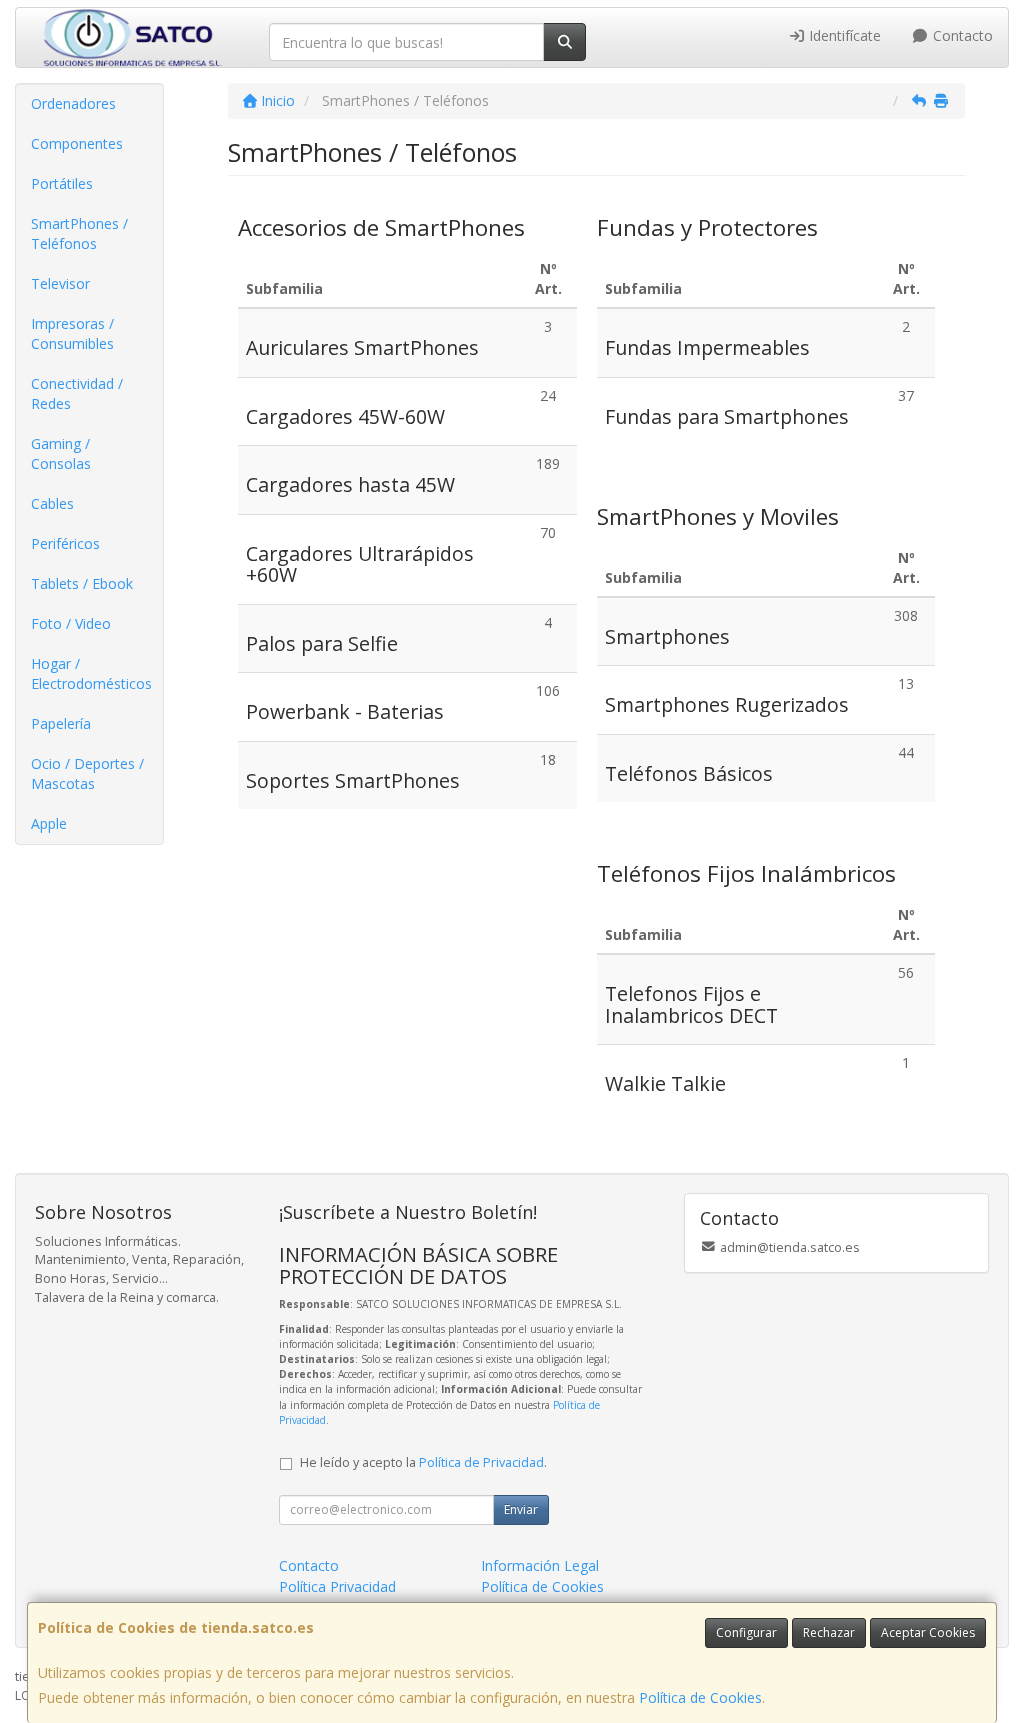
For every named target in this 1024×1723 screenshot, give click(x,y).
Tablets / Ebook (82, 583)
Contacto (961, 35)
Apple (49, 823)
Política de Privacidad (481, 1462)
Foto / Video (71, 623)
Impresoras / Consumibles (72, 333)
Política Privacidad (337, 1586)
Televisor (60, 283)
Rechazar (829, 1632)
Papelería (61, 723)
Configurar (746, 1632)
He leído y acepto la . (423, 1462)
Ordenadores (73, 103)
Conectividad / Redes (77, 393)
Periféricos (65, 543)
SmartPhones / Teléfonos (79, 233)
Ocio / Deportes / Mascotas (87, 773)
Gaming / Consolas (61, 453)
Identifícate (843, 35)
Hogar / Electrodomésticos (91, 673)
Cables (52, 503)
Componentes (77, 143)
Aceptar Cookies (928, 1632)
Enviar (521, 1509)
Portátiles (62, 183)
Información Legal (540, 1565)
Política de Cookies (700, 1697)
